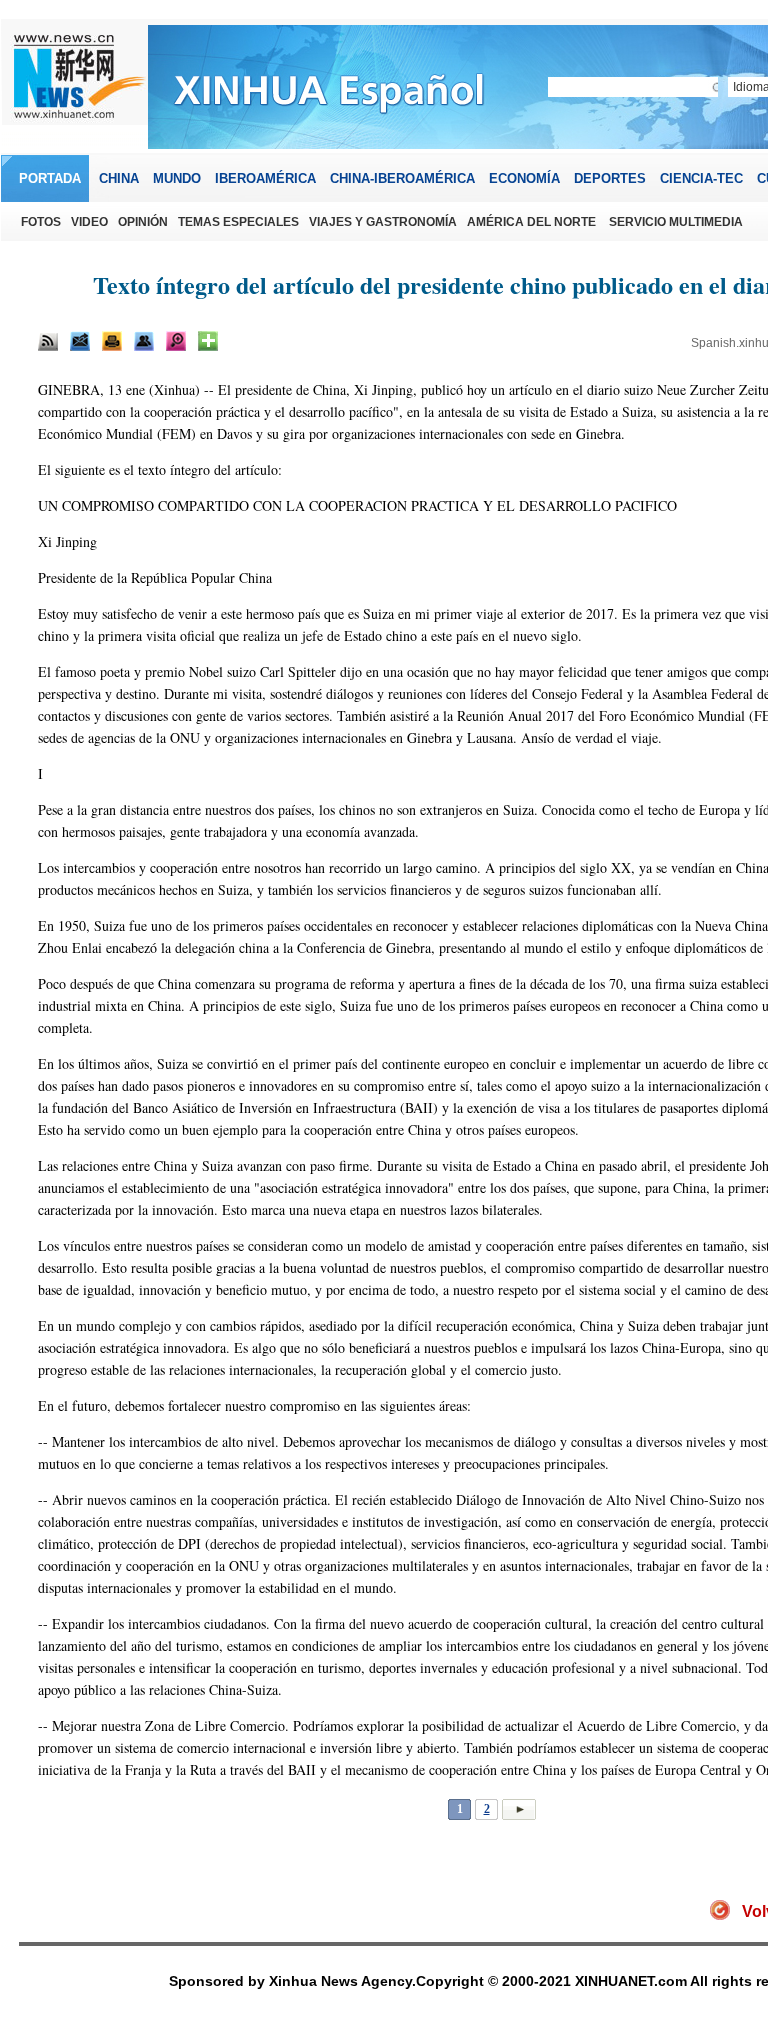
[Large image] (176, 341)
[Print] (112, 341)
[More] (208, 341)
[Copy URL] (144, 341)
